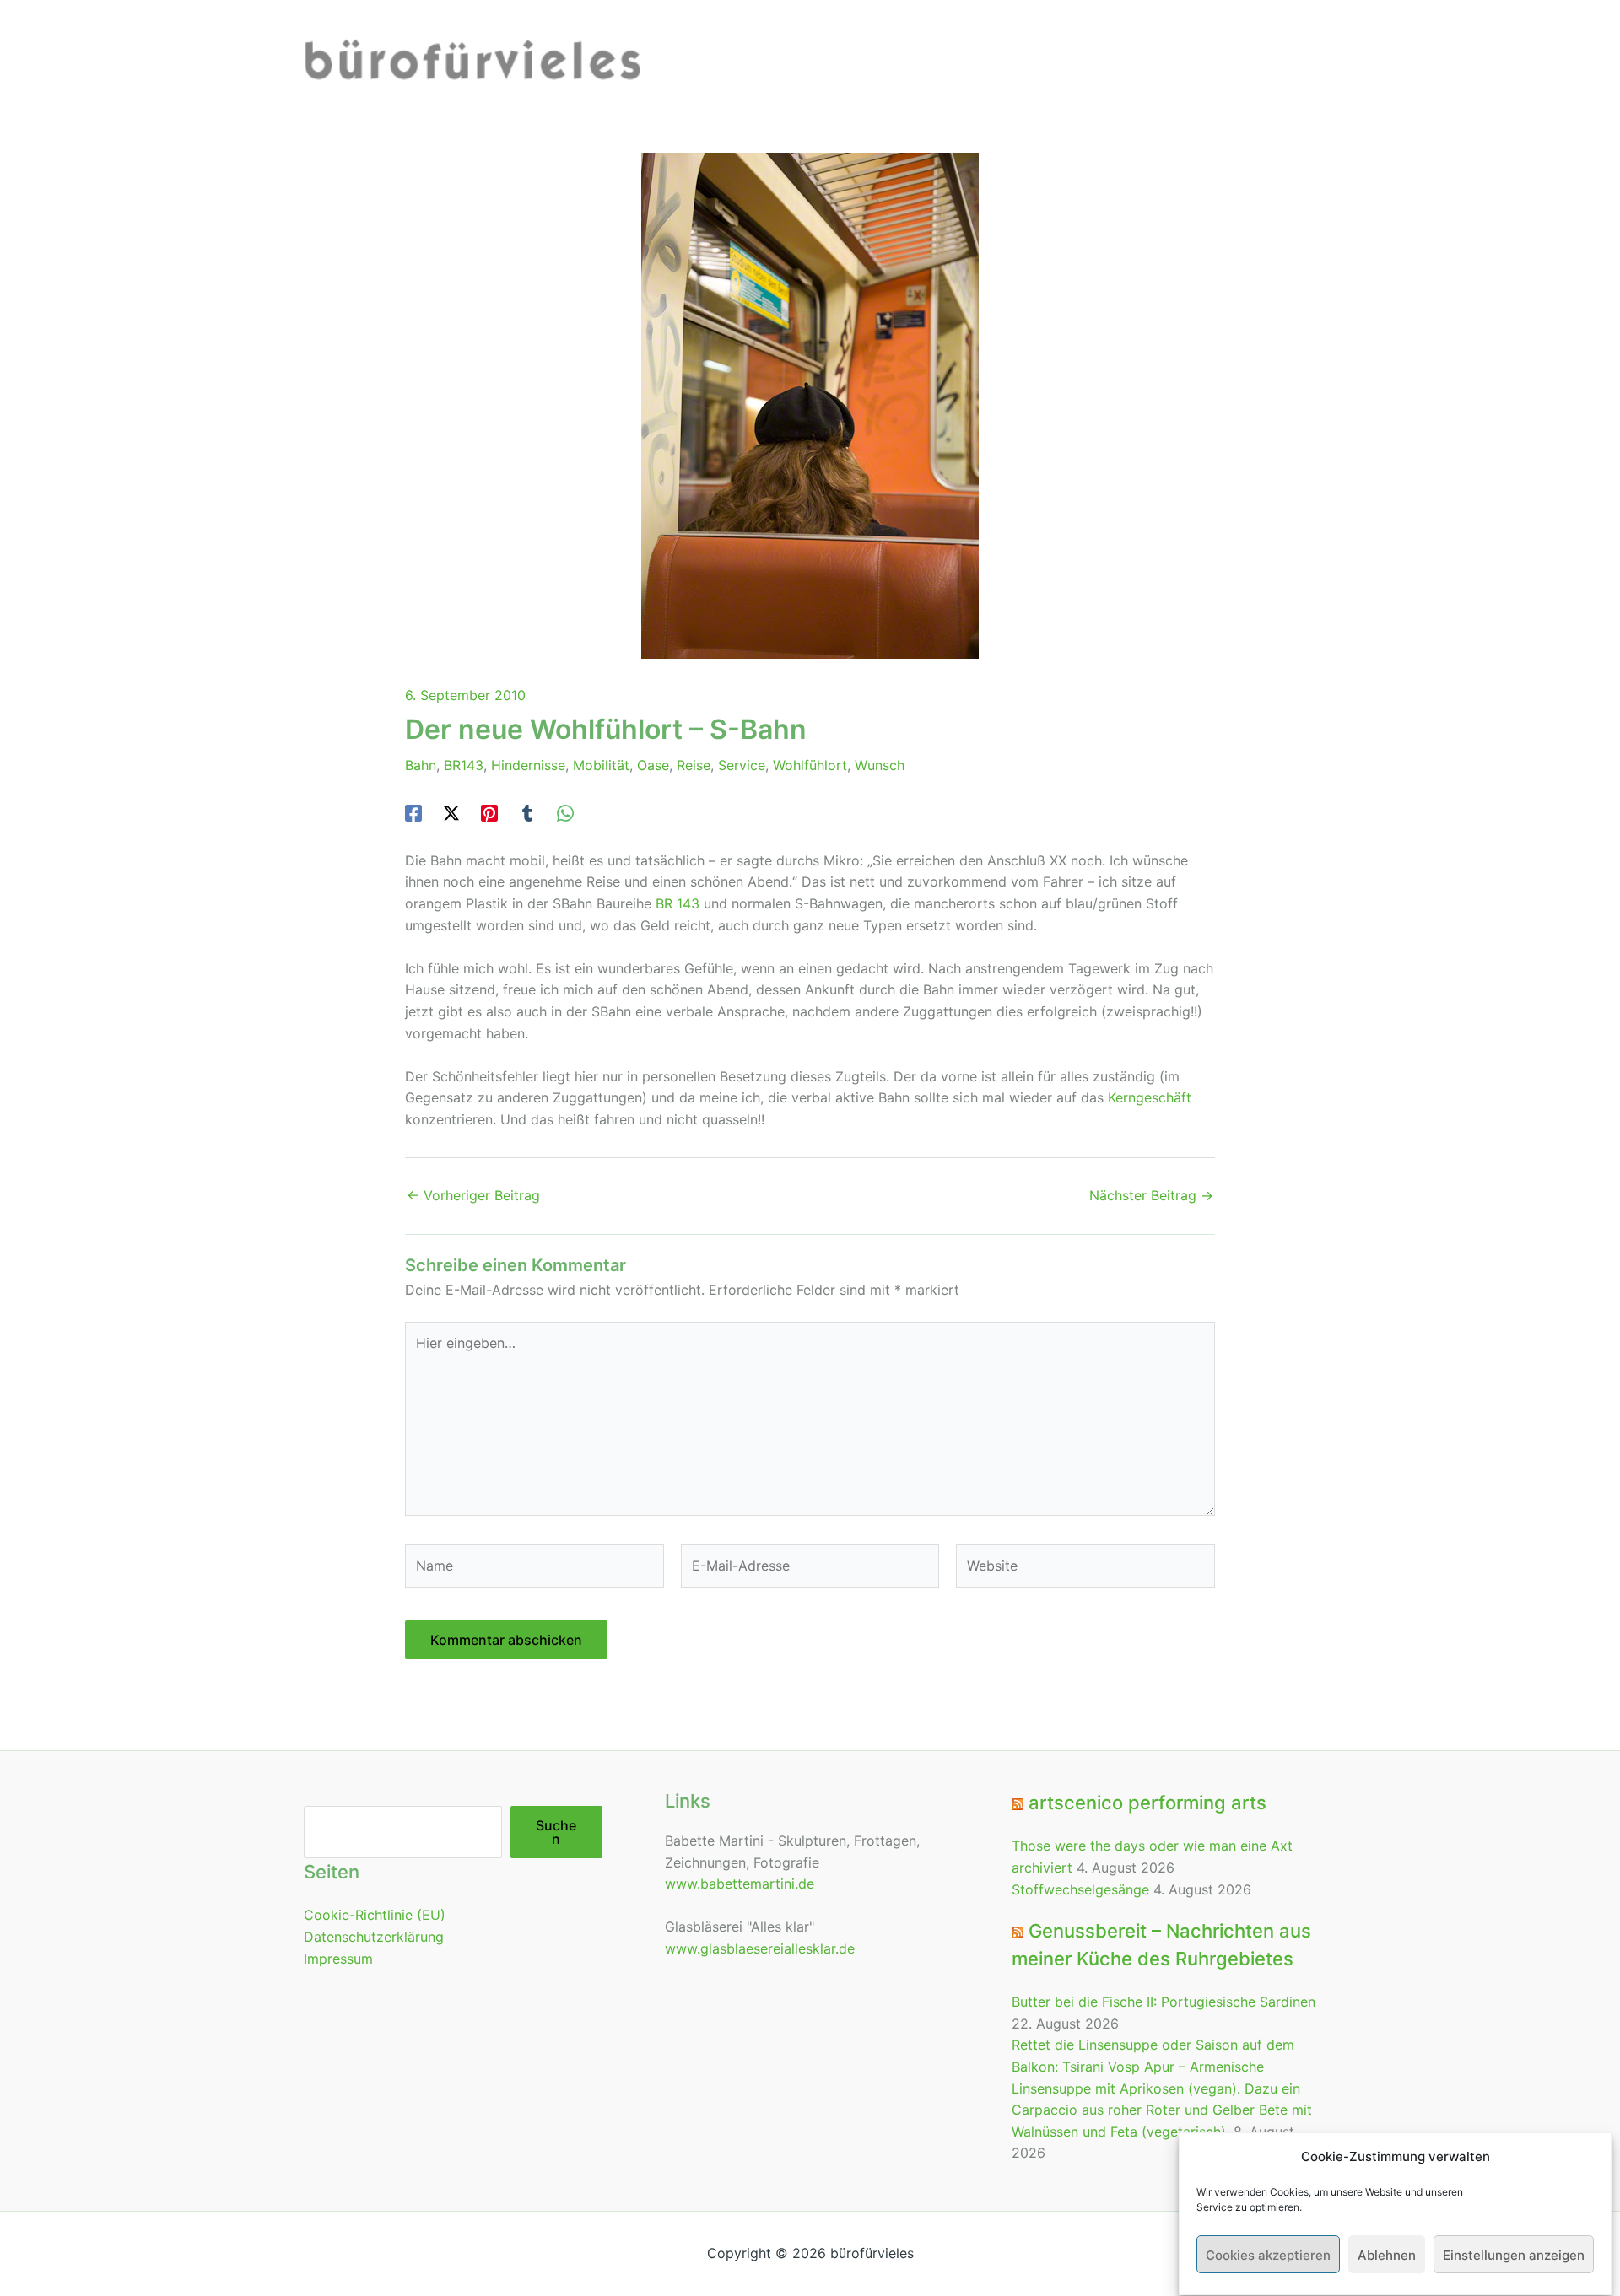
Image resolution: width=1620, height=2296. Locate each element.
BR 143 (678, 903)
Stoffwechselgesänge (1080, 1889)
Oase (653, 765)
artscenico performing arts (1147, 1803)
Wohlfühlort (810, 765)
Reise (694, 765)
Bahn (421, 765)
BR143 (464, 765)
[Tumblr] (527, 812)
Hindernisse (528, 765)
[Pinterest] (489, 812)
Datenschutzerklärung (374, 1937)
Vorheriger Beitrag (473, 1195)
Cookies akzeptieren (1268, 2255)
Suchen (556, 1832)
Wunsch (880, 765)
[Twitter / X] (451, 812)
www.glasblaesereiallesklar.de (760, 1948)
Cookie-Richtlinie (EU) (375, 1915)
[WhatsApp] (565, 812)
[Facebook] (413, 812)
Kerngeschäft (1150, 1097)
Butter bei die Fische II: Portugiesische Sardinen (1164, 2002)
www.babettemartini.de (740, 1884)
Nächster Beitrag (1151, 1195)
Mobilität (601, 765)
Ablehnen (1387, 2255)
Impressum (338, 1959)
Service (742, 765)
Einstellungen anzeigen (1514, 2255)
